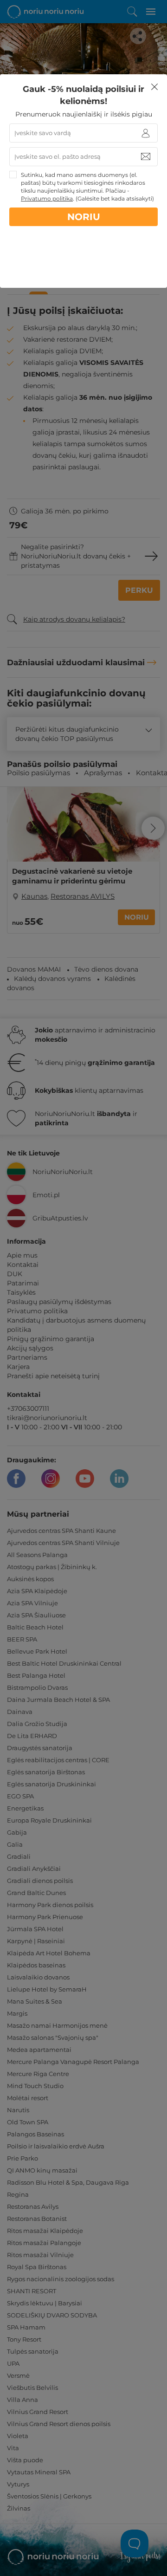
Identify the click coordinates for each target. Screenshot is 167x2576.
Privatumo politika (47, 198)
